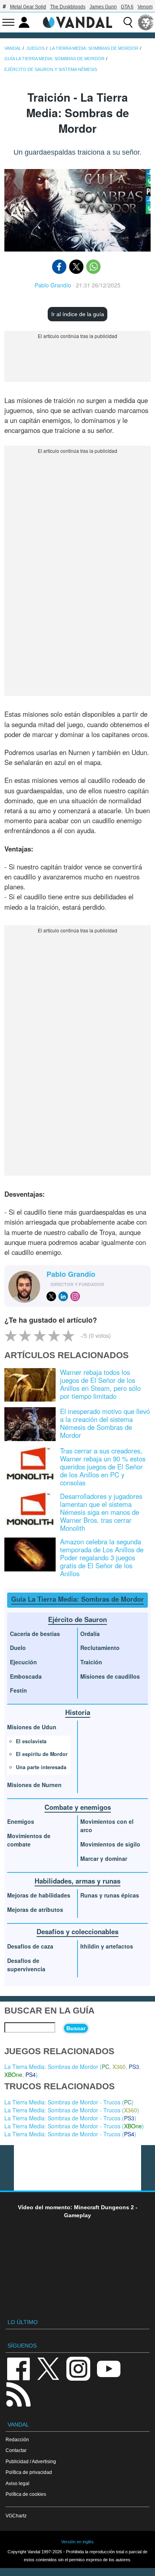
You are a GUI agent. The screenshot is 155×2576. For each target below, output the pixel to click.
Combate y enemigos (78, 1807)
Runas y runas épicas (110, 1895)
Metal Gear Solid (28, 7)
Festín (18, 1690)
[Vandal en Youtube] (108, 2368)
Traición (91, 1662)
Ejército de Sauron (77, 1619)
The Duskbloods (68, 7)
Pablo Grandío (53, 285)
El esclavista (31, 1741)
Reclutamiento (100, 1648)
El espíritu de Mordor (42, 1754)
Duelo (18, 1648)
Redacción (17, 2439)
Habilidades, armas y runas (77, 1881)
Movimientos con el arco (107, 1826)
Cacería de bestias (35, 1634)
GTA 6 (127, 7)
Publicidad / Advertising (31, 2461)
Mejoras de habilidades (39, 1895)
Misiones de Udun (32, 1727)
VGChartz (16, 2516)
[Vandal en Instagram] (78, 2368)
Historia (78, 1712)
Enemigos (21, 1821)
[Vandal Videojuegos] (77, 22)
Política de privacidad (29, 2472)
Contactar (16, 2450)
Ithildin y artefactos (107, 1946)
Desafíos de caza (30, 1946)
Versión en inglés (77, 2542)
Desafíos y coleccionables (77, 1931)
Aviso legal (17, 2483)
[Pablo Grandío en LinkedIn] (63, 1296)
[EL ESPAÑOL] (146, 22)
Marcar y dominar (104, 1858)
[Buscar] (128, 22)
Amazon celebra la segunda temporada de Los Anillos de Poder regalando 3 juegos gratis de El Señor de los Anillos (102, 1557)
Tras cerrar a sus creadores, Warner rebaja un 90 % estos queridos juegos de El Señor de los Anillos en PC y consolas (103, 1467)
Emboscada (26, 1676)
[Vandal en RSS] (18, 2394)
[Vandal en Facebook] (18, 2368)
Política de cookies (26, 2494)
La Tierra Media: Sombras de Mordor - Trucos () (69, 2102)
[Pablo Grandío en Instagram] (75, 1296)
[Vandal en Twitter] (48, 2368)
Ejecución (23, 1662)
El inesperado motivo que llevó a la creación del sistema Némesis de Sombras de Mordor (105, 1423)
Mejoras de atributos (35, 1909)
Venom (145, 7)
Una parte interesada (41, 1767)
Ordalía (90, 1634)
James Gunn (103, 7)
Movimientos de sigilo (110, 1844)
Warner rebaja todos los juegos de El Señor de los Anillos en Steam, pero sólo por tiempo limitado (100, 1384)
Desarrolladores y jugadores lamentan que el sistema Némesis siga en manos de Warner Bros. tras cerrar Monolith (101, 1512)
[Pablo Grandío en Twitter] (51, 1296)
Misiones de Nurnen (34, 1785)
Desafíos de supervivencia (26, 1965)
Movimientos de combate (29, 1840)
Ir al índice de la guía (78, 314)
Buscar (76, 2028)
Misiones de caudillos (110, 1676)
